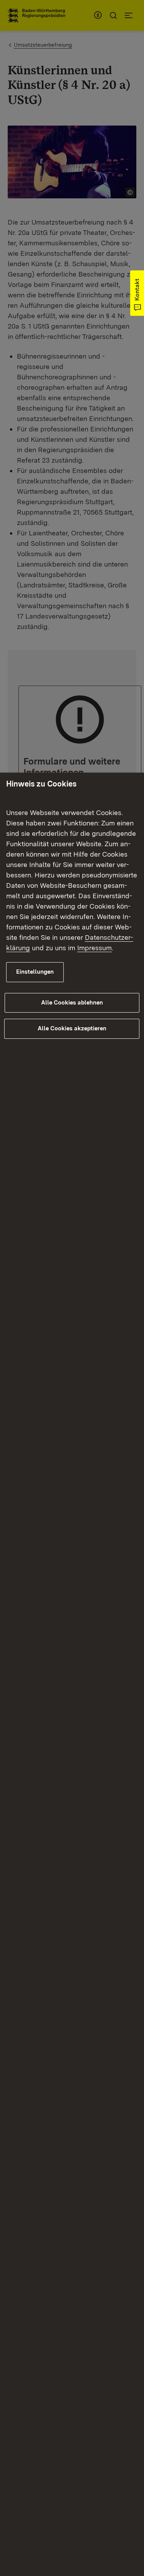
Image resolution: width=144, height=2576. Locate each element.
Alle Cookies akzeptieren (72, 1028)
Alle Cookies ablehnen (72, 1003)
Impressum (94, 948)
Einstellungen (35, 972)
